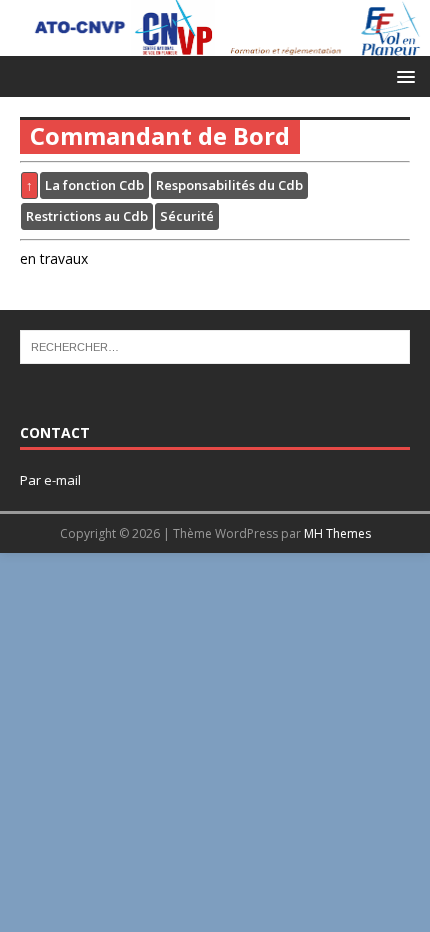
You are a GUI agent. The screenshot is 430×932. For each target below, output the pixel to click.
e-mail (62, 480)
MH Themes (337, 533)
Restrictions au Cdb (87, 216)
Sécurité (187, 216)
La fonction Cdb (94, 185)
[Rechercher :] (215, 345)
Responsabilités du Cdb (229, 185)
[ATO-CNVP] (215, 43)
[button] (402, 75)
